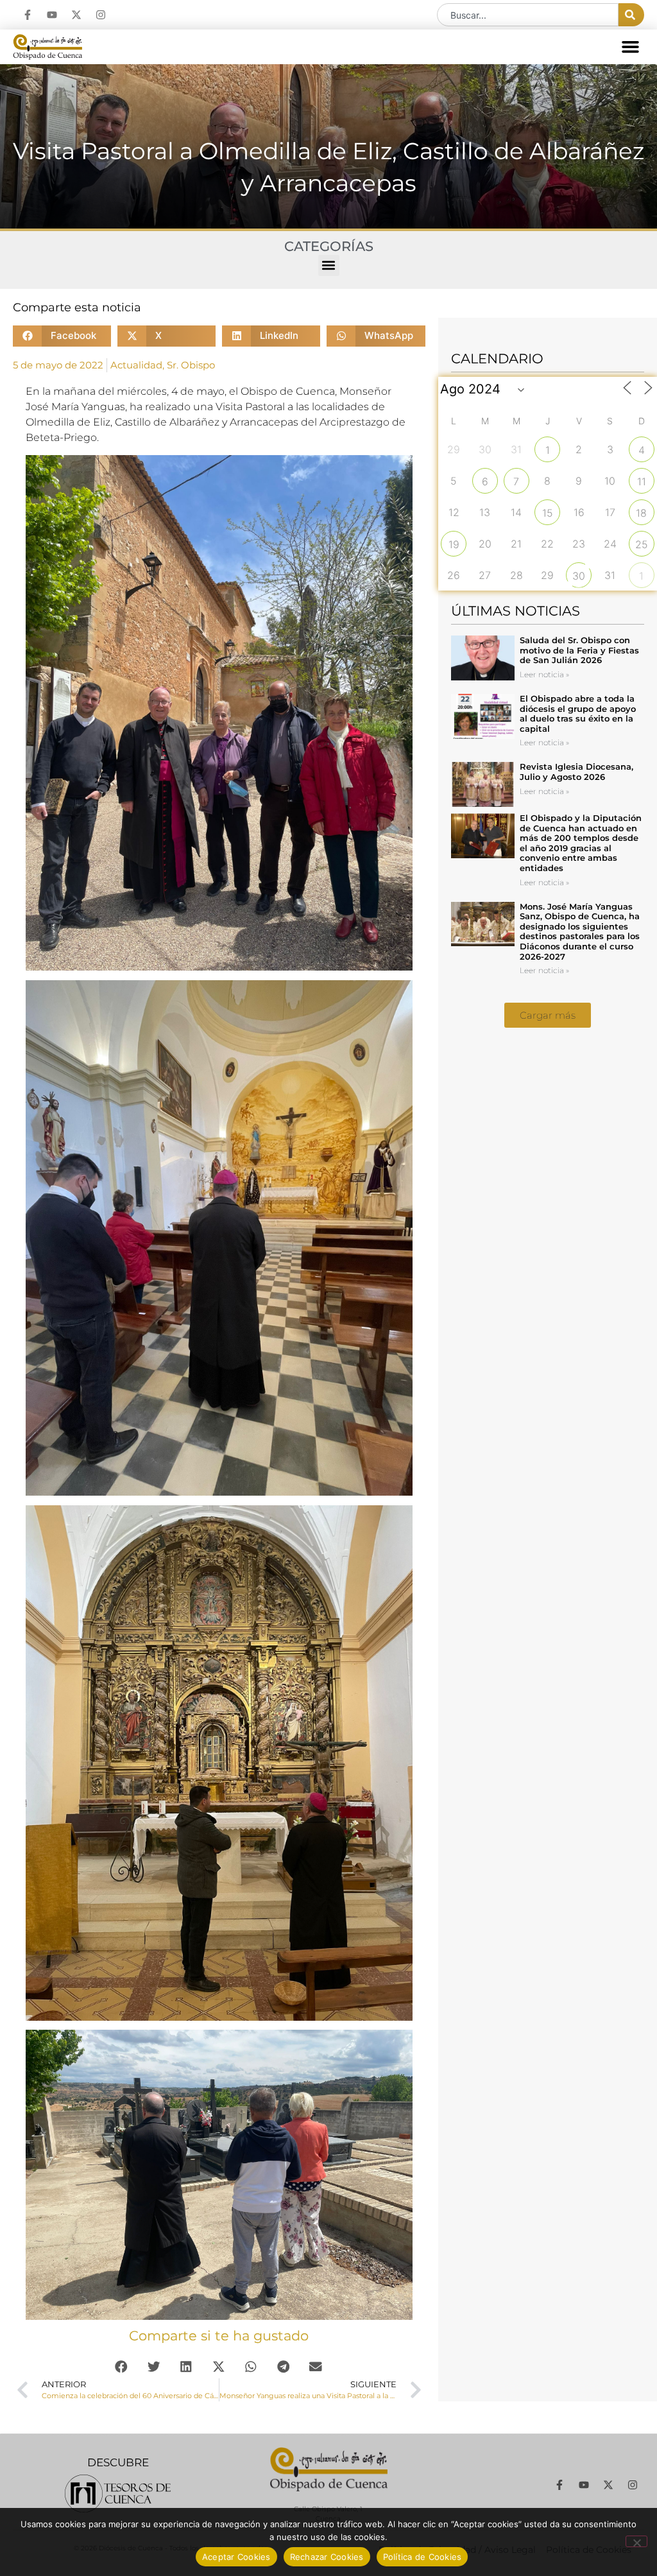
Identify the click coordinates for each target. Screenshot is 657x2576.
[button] (631, 47)
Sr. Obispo (191, 365)
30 (579, 576)
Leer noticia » (544, 674)
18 (641, 513)
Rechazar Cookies (327, 2557)
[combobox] (528, 15)
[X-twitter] (76, 15)
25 (642, 544)
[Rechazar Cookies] (636, 2541)
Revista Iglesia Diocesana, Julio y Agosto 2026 (576, 772)
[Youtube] (52, 15)
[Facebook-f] (28, 15)
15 (548, 513)
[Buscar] (631, 15)
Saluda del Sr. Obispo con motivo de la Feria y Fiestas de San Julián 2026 (579, 650)
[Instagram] (101, 15)
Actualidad (136, 365)
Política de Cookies (422, 2557)
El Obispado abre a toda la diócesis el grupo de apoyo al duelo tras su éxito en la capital (578, 713)
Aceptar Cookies (236, 2557)
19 (454, 544)
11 (642, 481)
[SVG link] (118, 2494)
